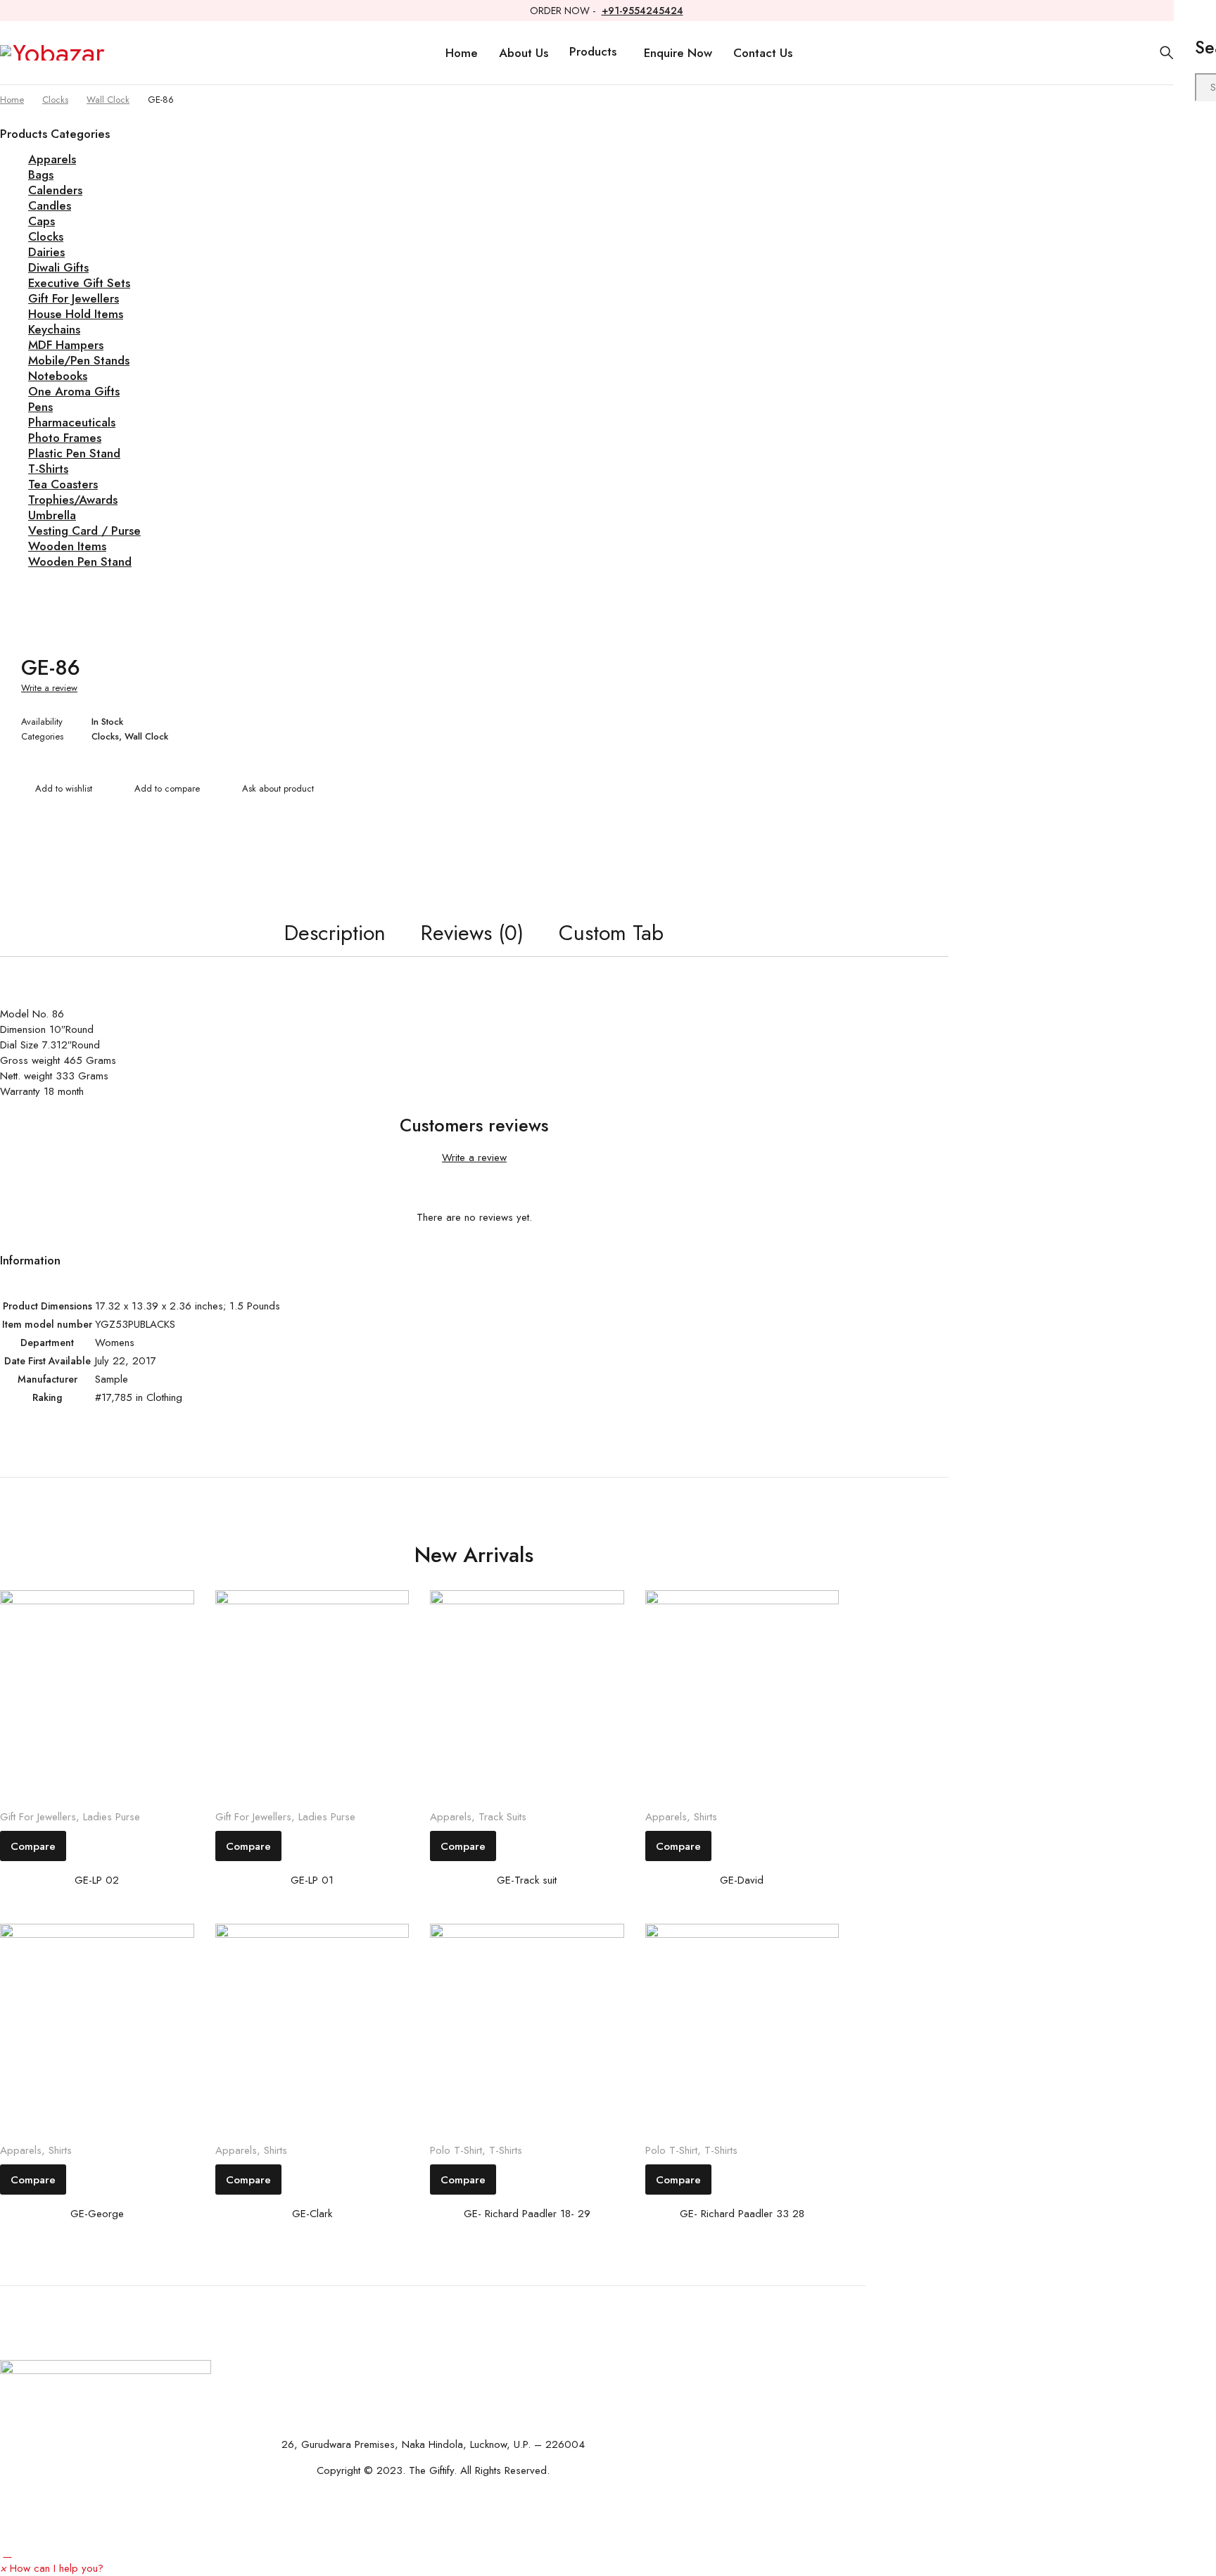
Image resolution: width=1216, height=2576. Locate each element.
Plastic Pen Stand (74, 453)
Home (12, 100)
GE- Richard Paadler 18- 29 (527, 2214)
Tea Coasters (63, 484)
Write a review (49, 688)
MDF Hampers (66, 345)
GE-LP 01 (312, 1880)
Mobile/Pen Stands (79, 360)
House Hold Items (76, 314)
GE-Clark (312, 2214)
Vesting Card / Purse (84, 531)
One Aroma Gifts (74, 391)
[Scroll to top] (7, 2553)
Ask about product (278, 788)
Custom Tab (611, 933)
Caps (42, 221)
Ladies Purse (112, 1817)
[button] (52, 2568)
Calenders (55, 190)
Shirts (705, 1817)
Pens (40, 407)
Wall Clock (108, 100)
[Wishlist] (57, 790)
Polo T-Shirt (456, 2150)
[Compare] (160, 790)
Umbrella (52, 515)
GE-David (742, 1880)
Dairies (46, 252)
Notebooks (58, 376)
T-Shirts (48, 469)
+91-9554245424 (642, 11)
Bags (41, 175)
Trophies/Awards (73, 500)
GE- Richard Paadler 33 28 (742, 2214)
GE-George (97, 2214)
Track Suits (502, 1817)
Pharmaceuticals (72, 422)
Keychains (54, 329)
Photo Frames (65, 438)
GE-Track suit (527, 1880)
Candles (50, 205)
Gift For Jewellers (74, 298)
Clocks (55, 100)
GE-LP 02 (97, 1880)
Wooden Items (67, 546)
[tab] (335, 933)
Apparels (52, 159)
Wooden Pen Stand (80, 561)
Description (335, 933)
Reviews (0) (472, 933)
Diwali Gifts (58, 267)
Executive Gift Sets (79, 283)
